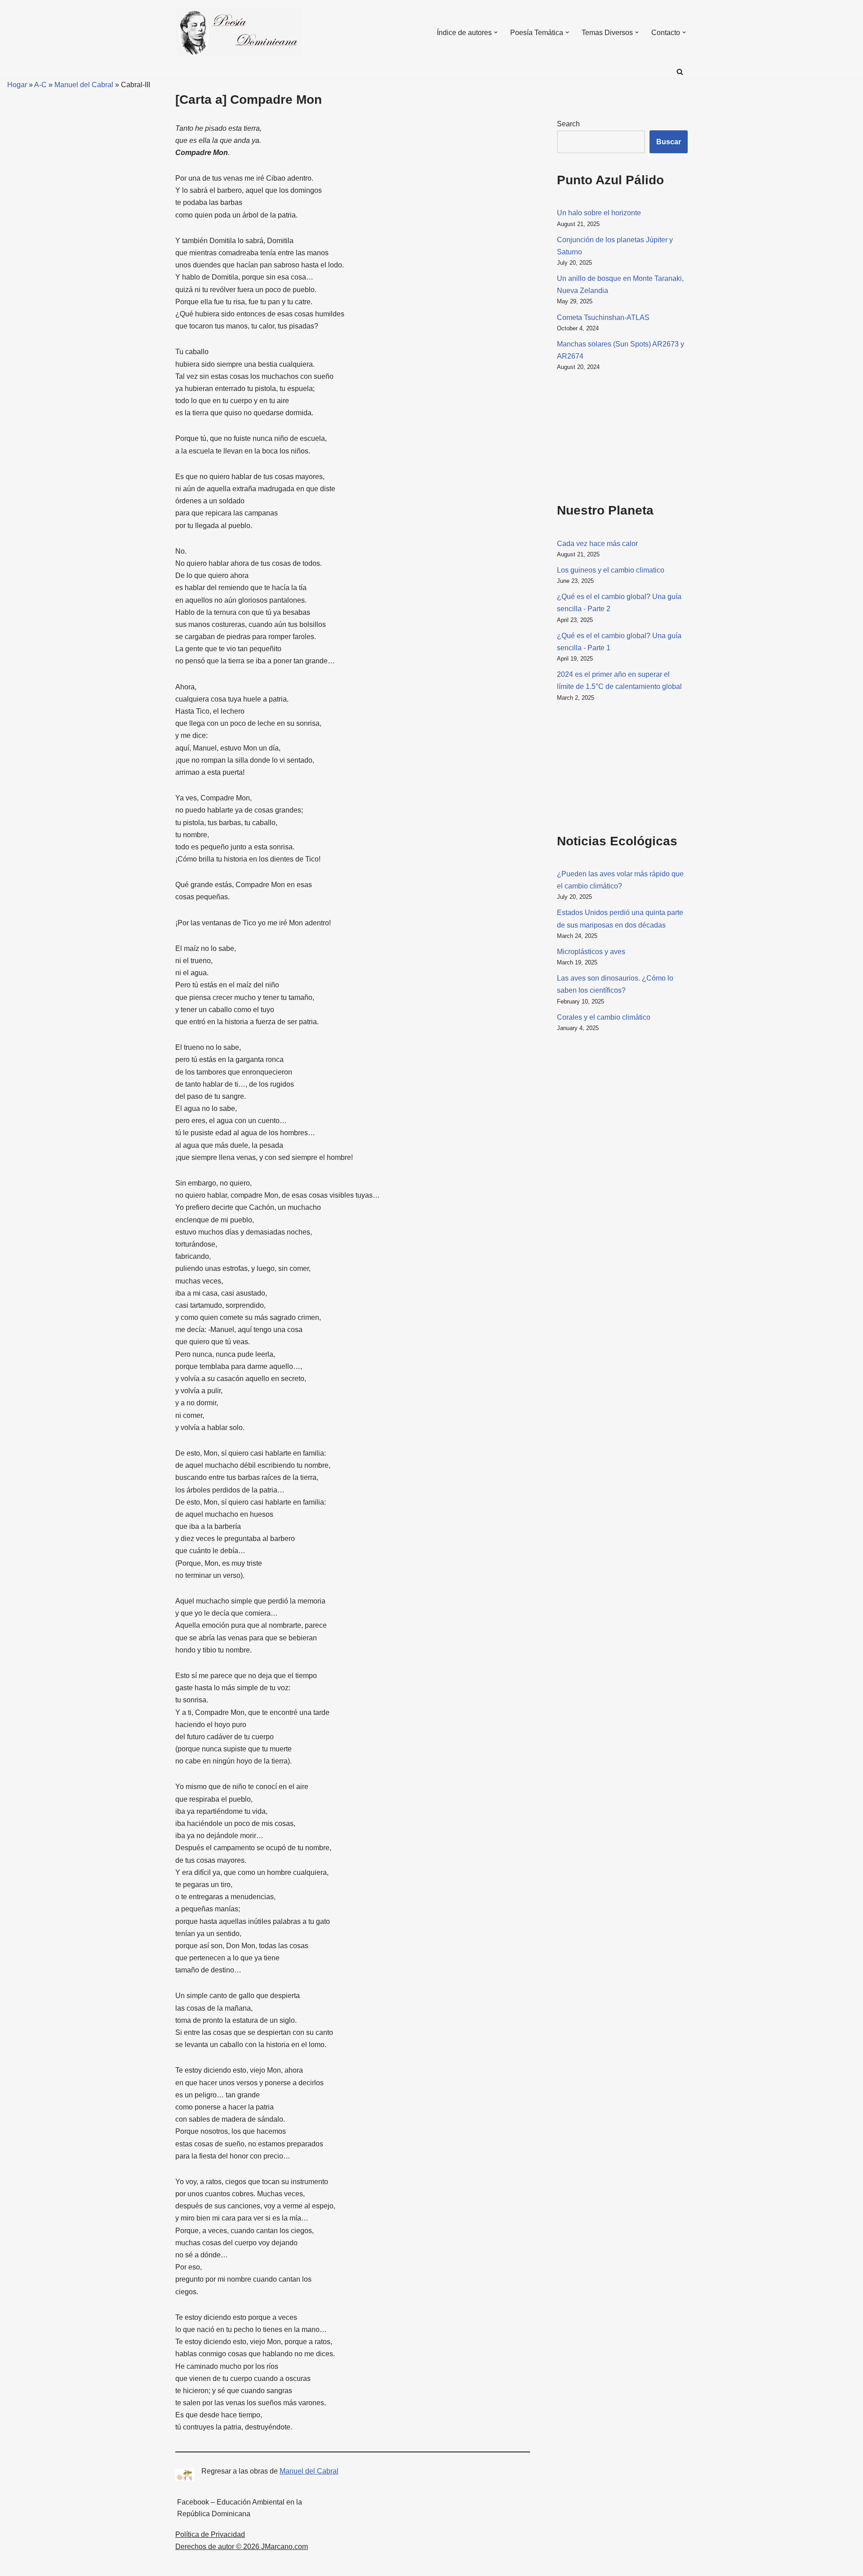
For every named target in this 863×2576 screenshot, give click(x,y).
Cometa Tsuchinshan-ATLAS (603, 318)
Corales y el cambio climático (604, 1017)
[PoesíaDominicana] (238, 32)
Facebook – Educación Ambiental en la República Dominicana (240, 2508)
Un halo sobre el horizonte (599, 213)
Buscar (669, 142)
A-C (40, 85)
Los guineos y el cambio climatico (611, 570)
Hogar (13, 85)
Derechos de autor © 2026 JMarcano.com (242, 2547)
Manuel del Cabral (84, 85)
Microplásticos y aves (591, 952)
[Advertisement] (602, 435)
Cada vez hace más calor (597, 544)
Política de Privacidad (210, 2534)
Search (568, 124)
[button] (496, 32)
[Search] (680, 72)
